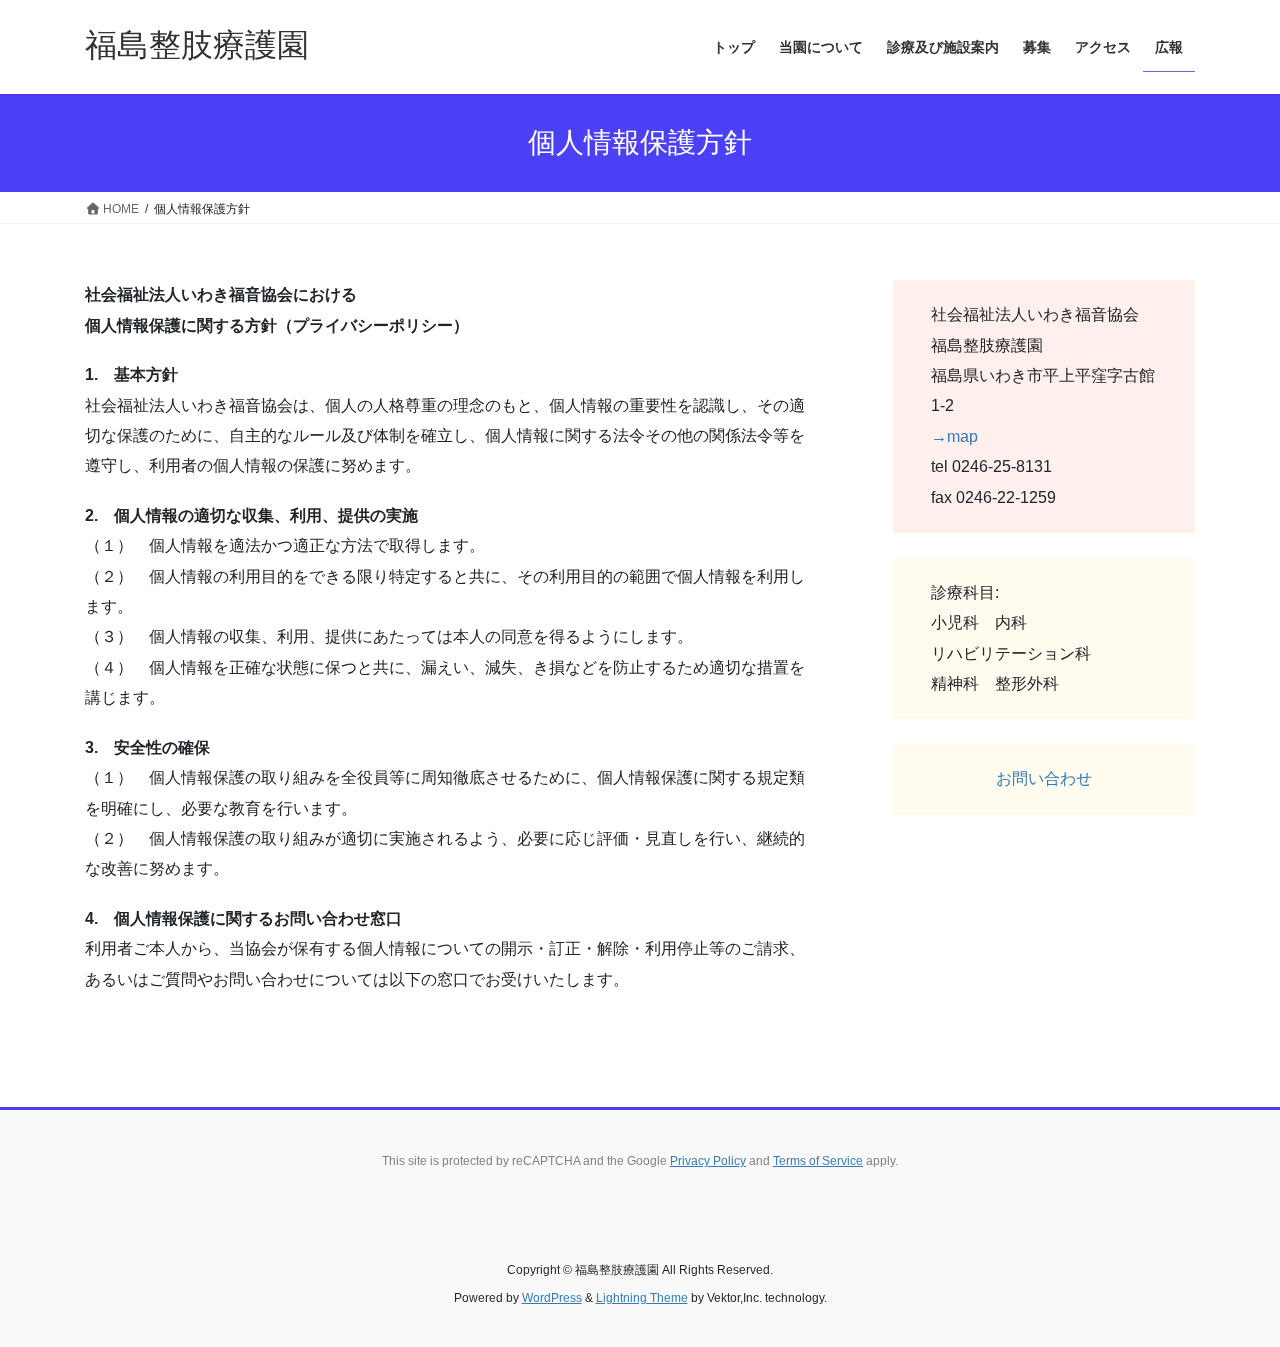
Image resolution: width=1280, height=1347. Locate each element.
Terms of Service (818, 1161)
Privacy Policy (708, 1161)
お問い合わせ (1044, 778)
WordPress (552, 1298)
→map (954, 436)
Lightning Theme (642, 1298)
